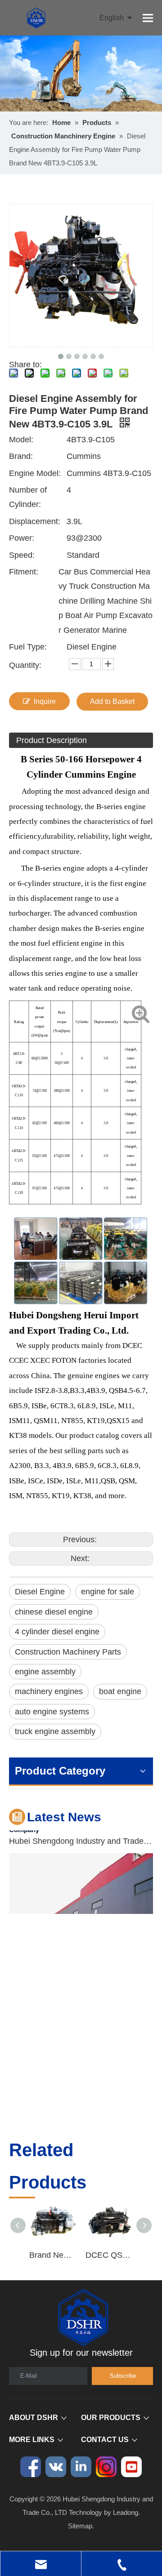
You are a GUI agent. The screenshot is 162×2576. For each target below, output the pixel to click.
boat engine (120, 1691)
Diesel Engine (40, 1592)
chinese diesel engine (54, 1612)
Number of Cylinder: (28, 497)
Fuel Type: (28, 647)
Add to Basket (112, 701)
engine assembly (45, 1672)
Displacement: (35, 521)
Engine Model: (35, 473)
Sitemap (80, 2526)
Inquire (45, 701)
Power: (22, 538)
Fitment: (24, 572)
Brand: (21, 456)
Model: (21, 440)
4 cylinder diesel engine (57, 1632)
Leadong (126, 2512)
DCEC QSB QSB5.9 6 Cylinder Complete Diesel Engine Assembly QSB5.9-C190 (109, 2255)
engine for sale (108, 1592)
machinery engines (49, 1691)
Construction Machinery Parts (68, 1652)
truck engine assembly (55, 1731)
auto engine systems (52, 1712)
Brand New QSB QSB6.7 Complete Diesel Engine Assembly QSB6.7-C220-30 (53, 2255)
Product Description (52, 740)
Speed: (22, 555)
